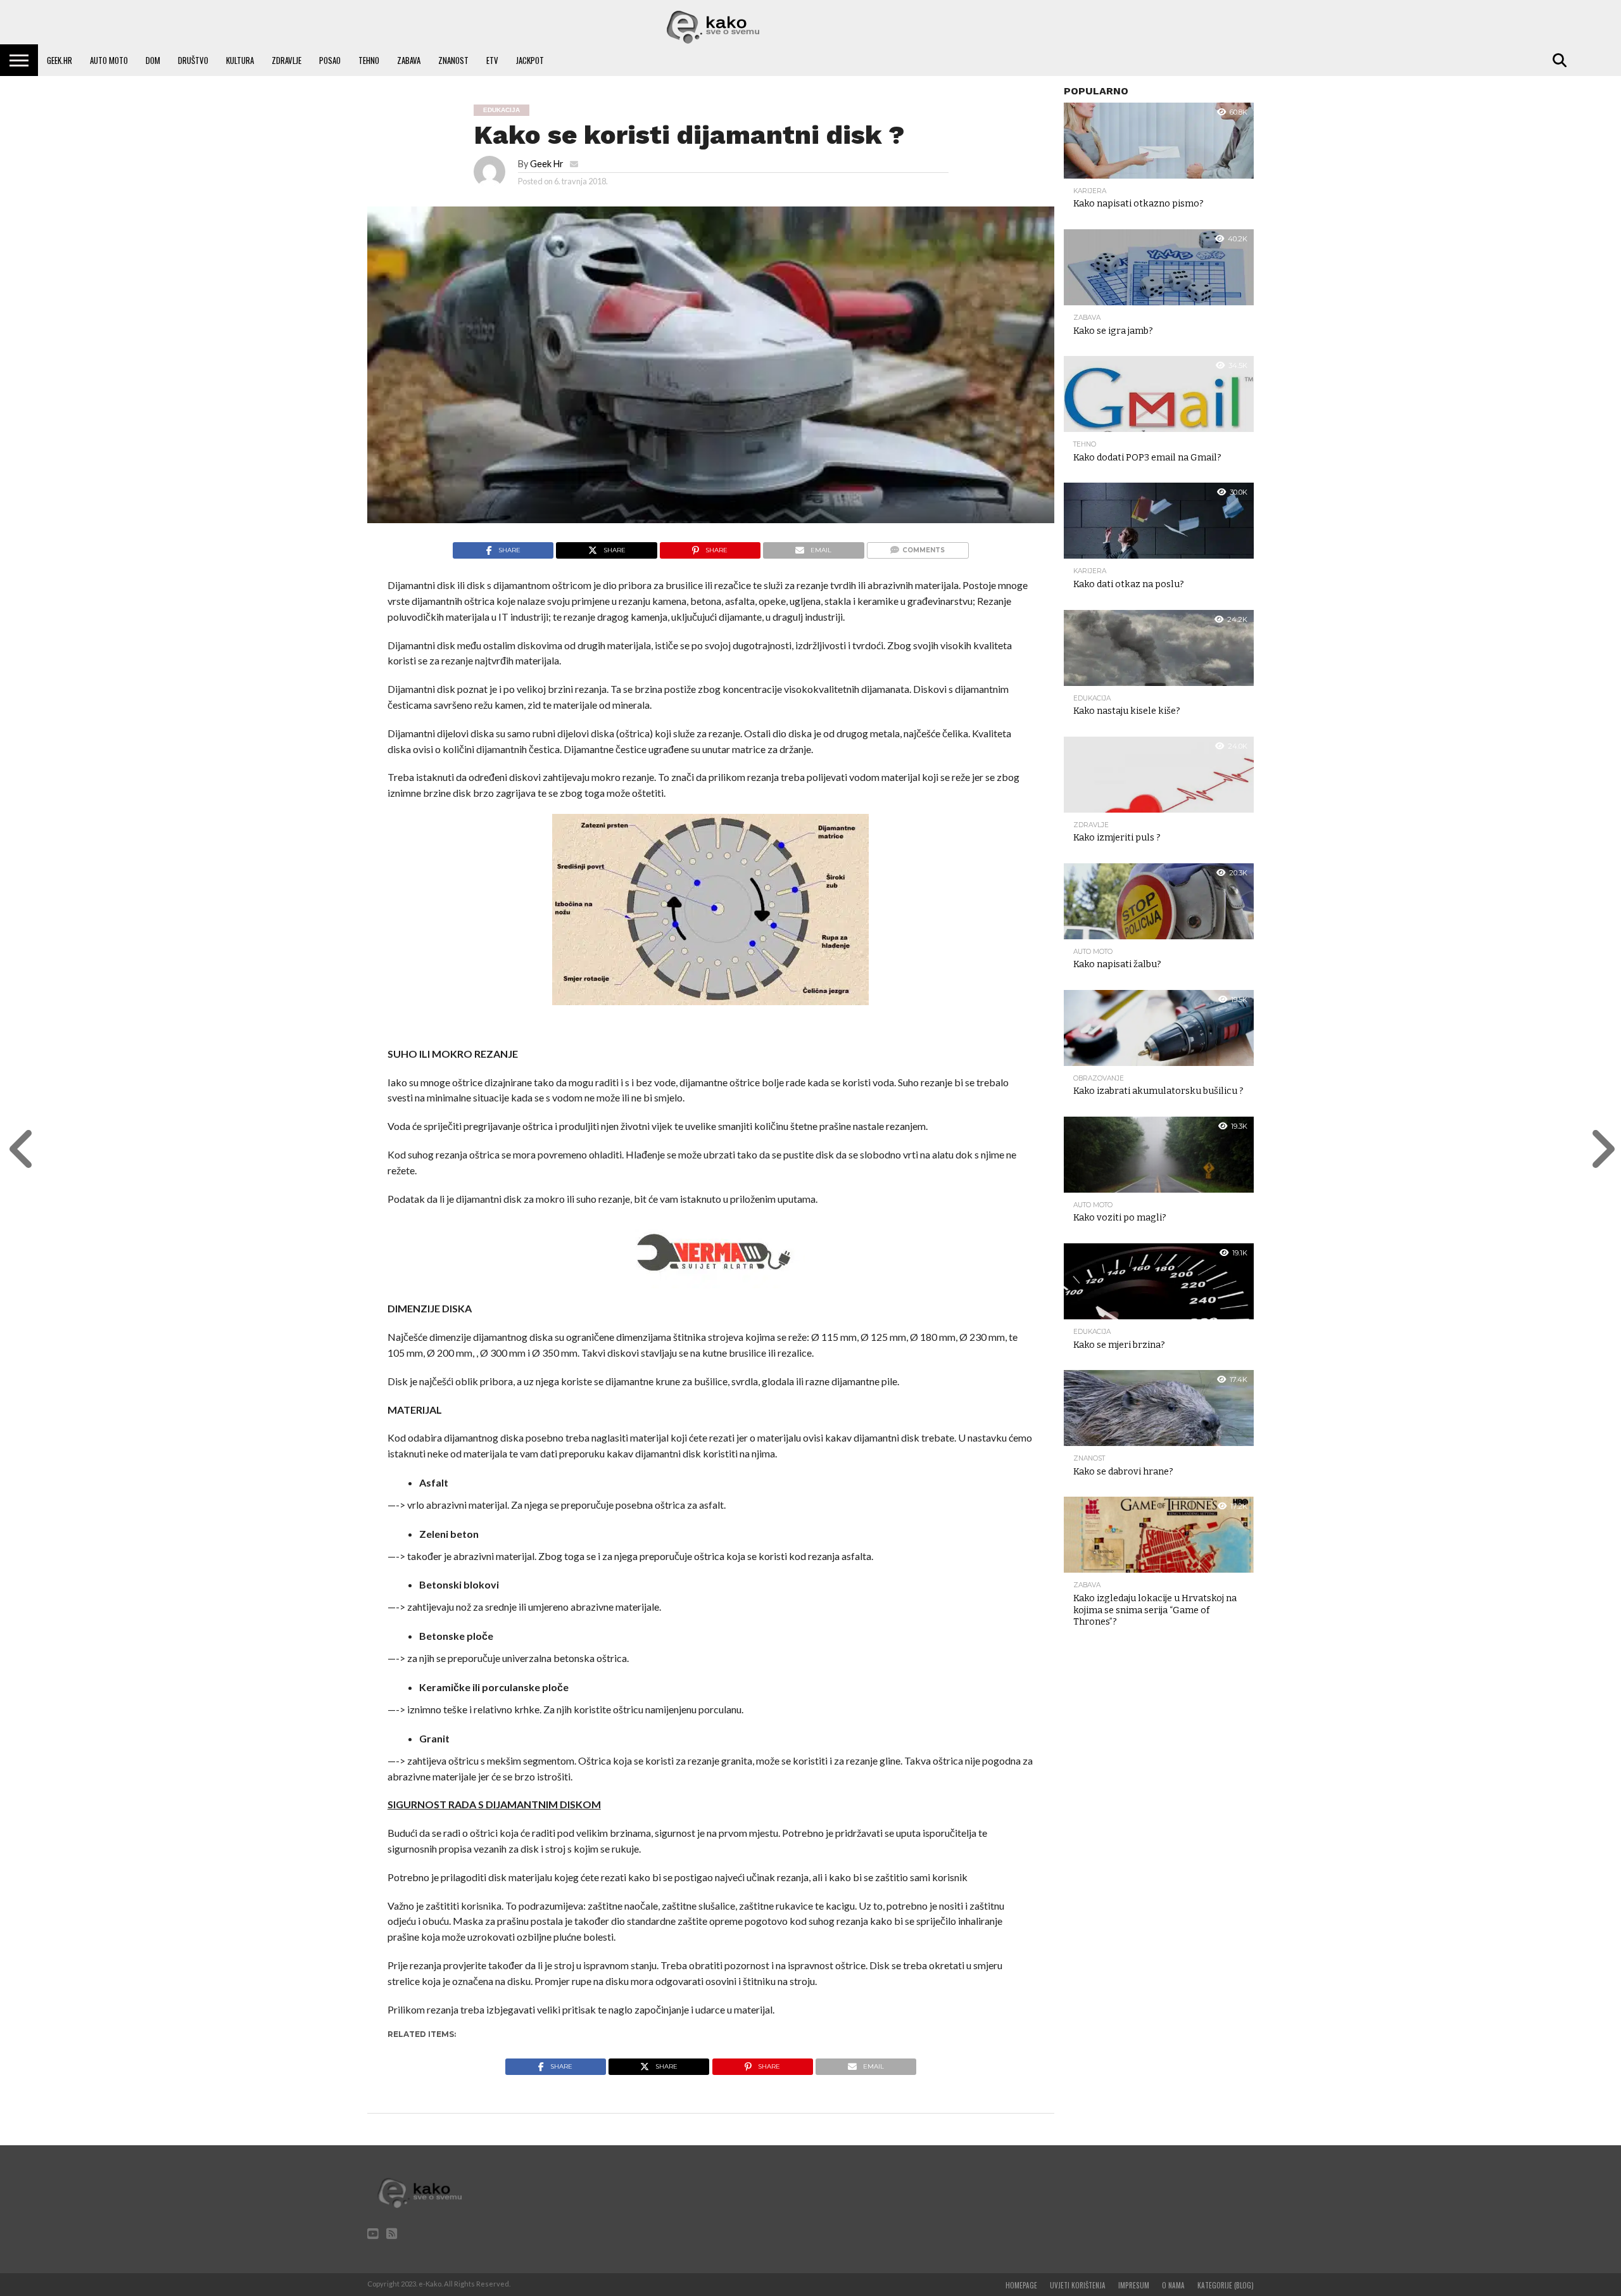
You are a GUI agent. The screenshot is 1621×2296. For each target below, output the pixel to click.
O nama (1173, 2285)
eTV (492, 60)
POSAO (330, 60)
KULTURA (240, 60)
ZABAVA (409, 60)
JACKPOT (530, 60)
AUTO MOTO (109, 60)
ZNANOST (453, 60)
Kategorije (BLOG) (1226, 2285)
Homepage (1021, 2285)
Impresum (1134, 2285)
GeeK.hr (60, 60)
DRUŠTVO (193, 60)
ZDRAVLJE (287, 60)
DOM (153, 60)
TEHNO (369, 60)
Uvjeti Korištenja (1078, 2285)
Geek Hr (547, 164)
